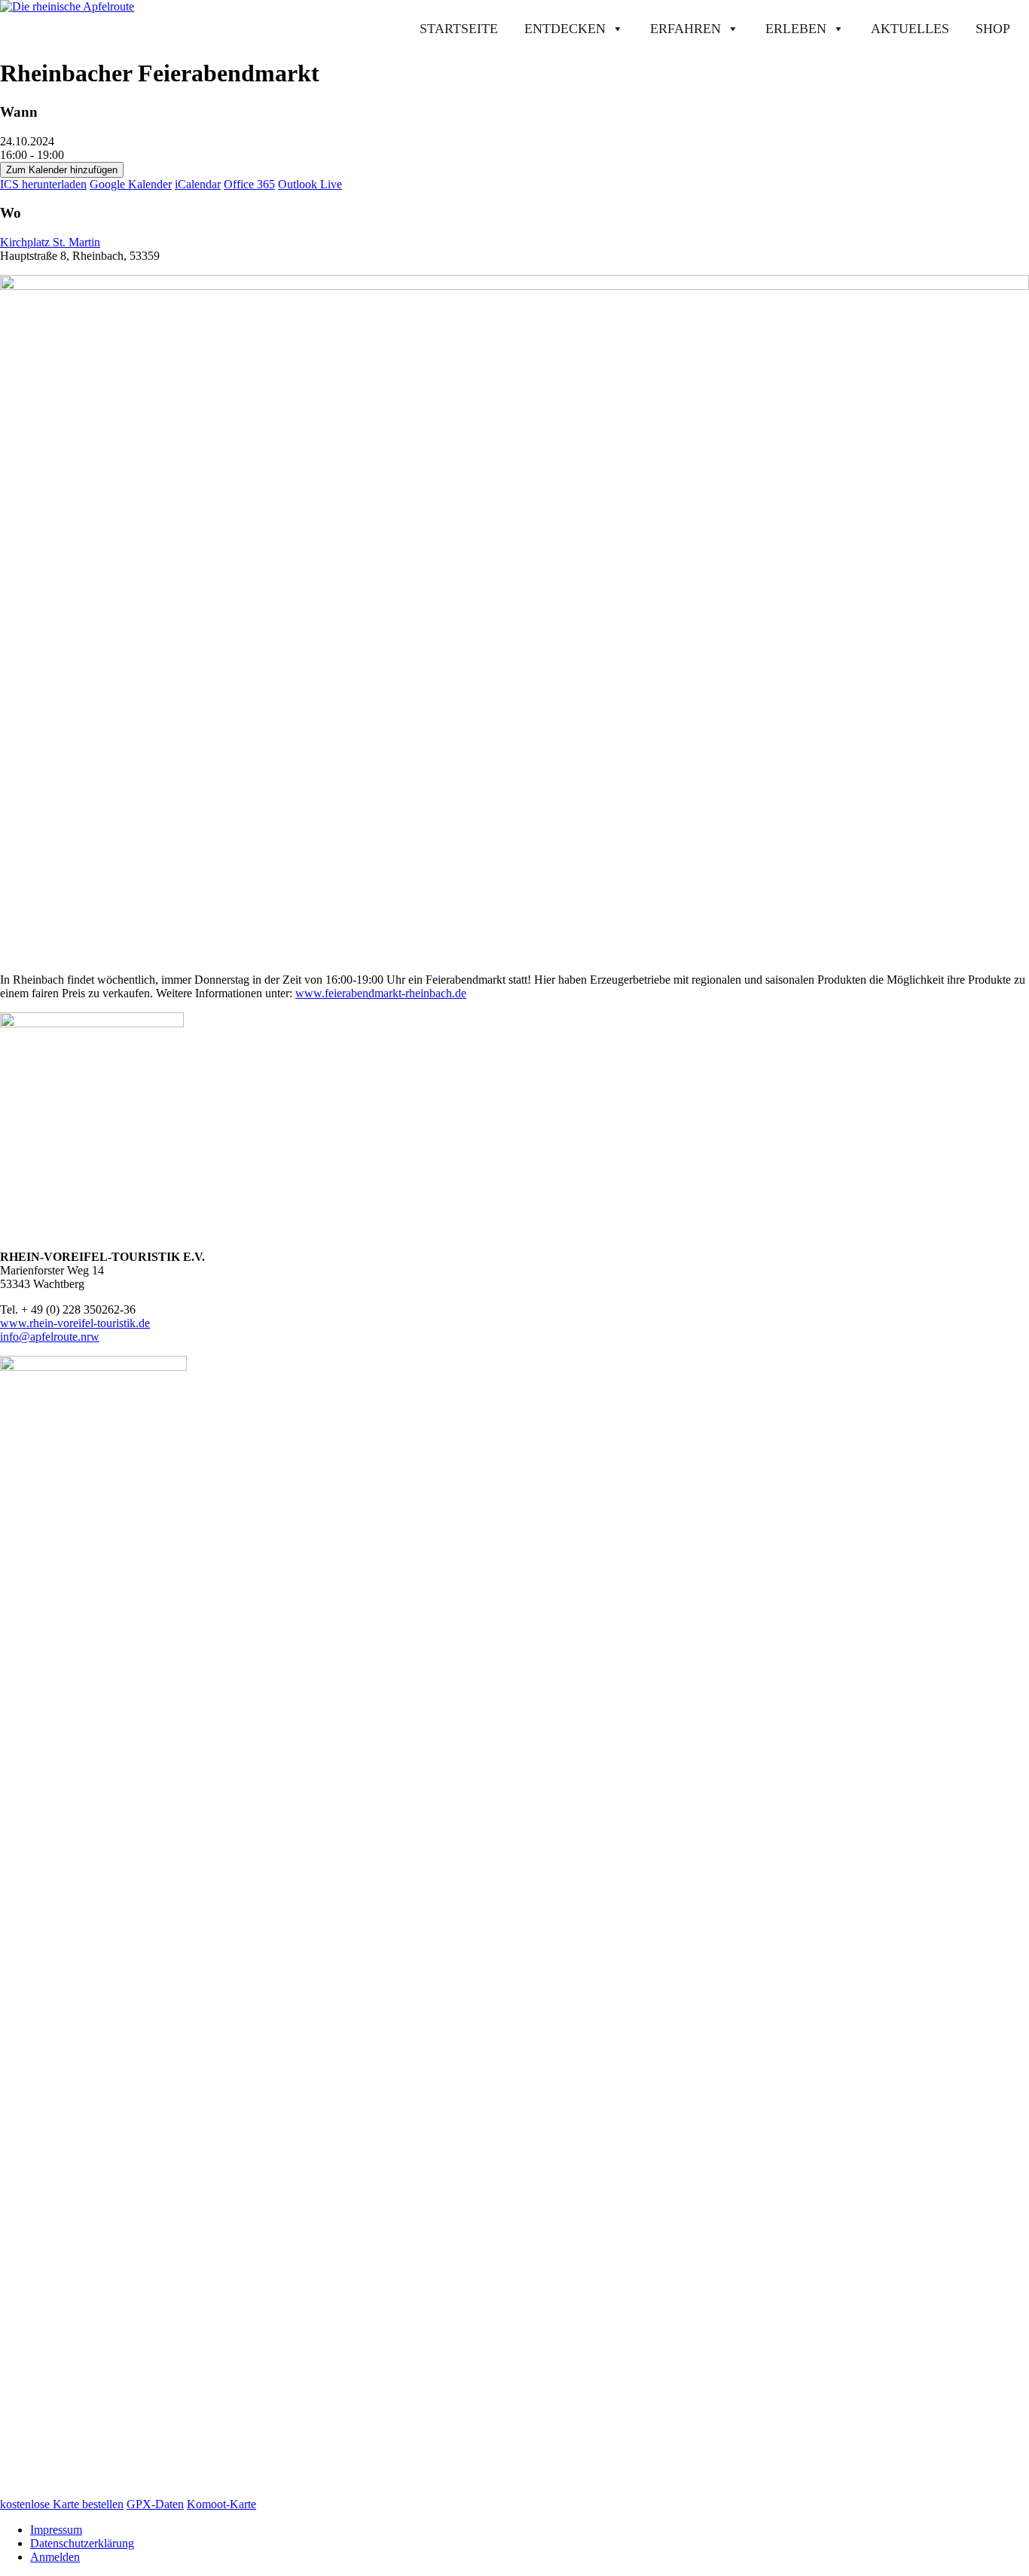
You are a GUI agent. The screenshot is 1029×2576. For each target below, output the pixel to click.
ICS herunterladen (43, 184)
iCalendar (198, 184)
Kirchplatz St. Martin (50, 242)
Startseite (459, 29)
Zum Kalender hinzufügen (62, 170)
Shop (993, 29)
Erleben (796, 29)
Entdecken (565, 29)
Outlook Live (310, 184)
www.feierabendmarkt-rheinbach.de (381, 993)
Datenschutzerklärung (82, 2543)
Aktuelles (910, 29)
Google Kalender (131, 184)
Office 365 (249, 184)
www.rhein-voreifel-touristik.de (75, 1323)
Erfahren (685, 29)
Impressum (56, 2530)
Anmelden (55, 2557)
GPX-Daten (155, 2504)
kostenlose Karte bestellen (62, 2504)
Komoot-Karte (221, 2504)
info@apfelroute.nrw (50, 1337)
